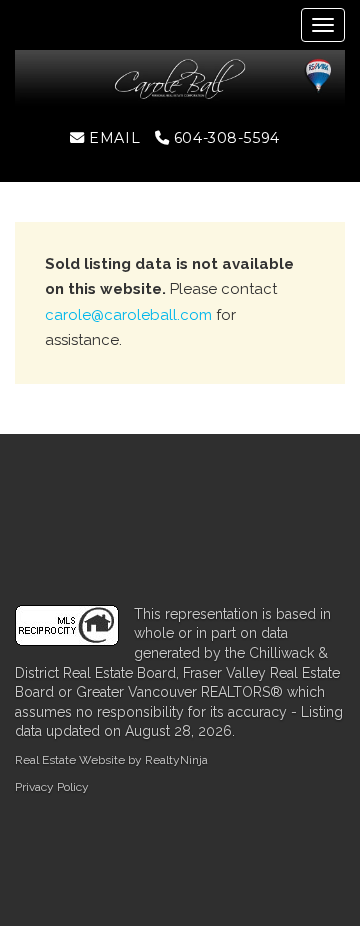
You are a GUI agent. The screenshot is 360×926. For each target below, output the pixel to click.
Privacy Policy (52, 787)
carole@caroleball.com (128, 315)
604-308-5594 (224, 138)
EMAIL (112, 138)
